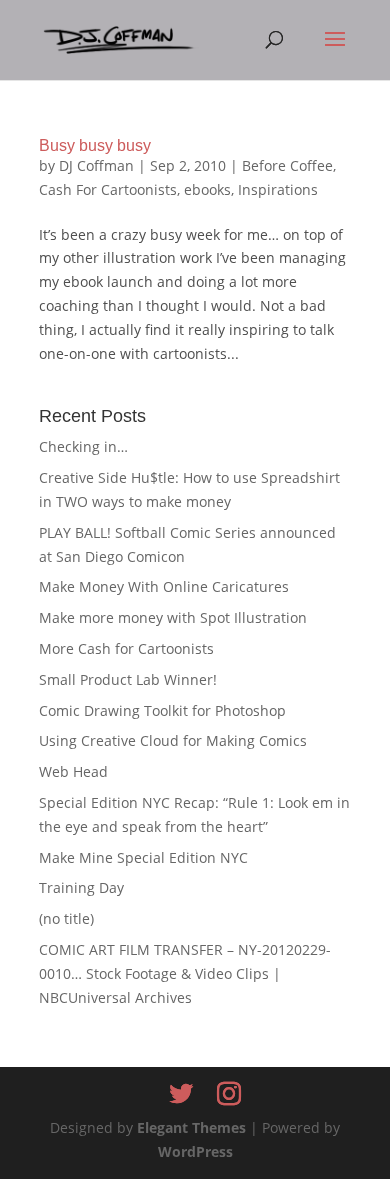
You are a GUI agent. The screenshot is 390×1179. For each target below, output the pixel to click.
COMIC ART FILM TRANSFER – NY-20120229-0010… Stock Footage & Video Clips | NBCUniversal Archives (185, 973)
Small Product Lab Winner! (128, 679)
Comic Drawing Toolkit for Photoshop (162, 710)
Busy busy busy (95, 145)
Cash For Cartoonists (108, 189)
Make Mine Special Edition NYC (143, 857)
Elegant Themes (191, 1127)
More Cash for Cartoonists (126, 648)
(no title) (66, 918)
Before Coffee (287, 165)
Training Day (81, 887)
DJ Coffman (96, 165)
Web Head (73, 771)
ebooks (207, 189)
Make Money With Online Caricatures (164, 586)
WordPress (195, 1151)
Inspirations (278, 189)
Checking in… (83, 446)
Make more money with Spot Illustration (173, 617)
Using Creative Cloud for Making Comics (173, 740)
